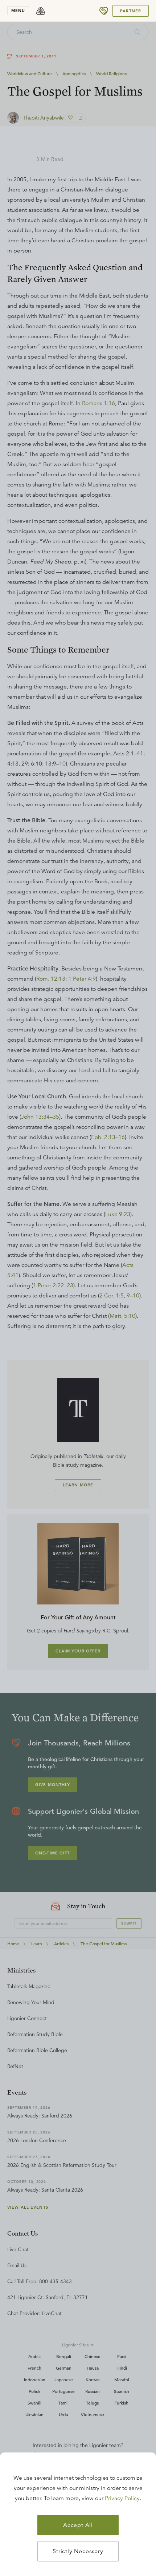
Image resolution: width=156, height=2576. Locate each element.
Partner (131, 11)
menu (18, 11)
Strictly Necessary (78, 2551)
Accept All (78, 2525)
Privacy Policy (122, 2498)
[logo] (41, 11)
